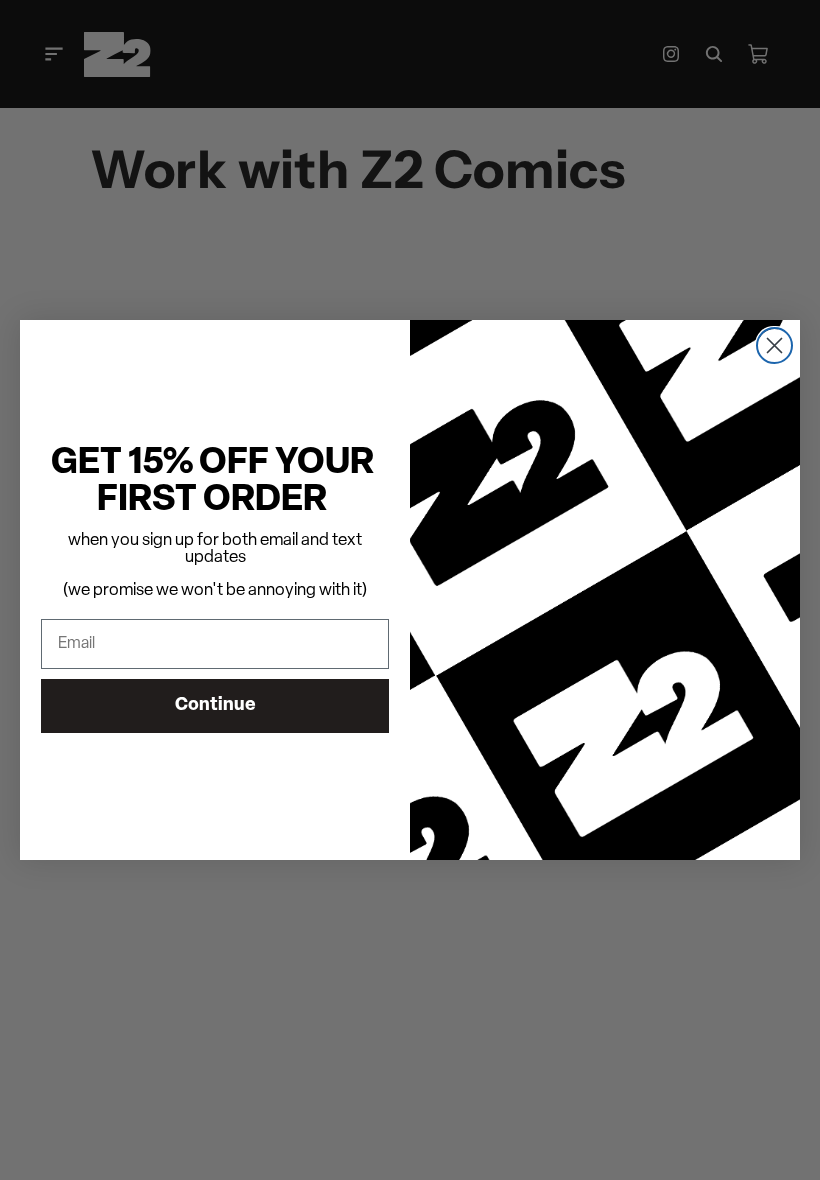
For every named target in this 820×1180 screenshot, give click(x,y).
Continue (215, 706)
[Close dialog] (774, 345)
